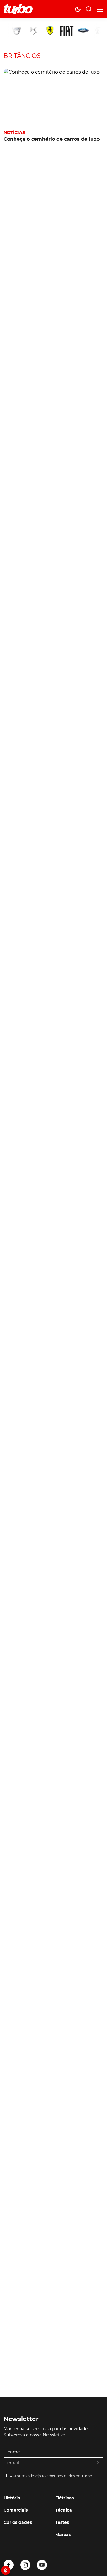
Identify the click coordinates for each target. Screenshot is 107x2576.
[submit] (98, 2463)
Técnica (64, 2510)
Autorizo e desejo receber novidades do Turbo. (52, 2476)
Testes (62, 2522)
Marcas (63, 2535)
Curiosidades (18, 2522)
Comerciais (16, 2510)
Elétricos (64, 2498)
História (12, 2498)
